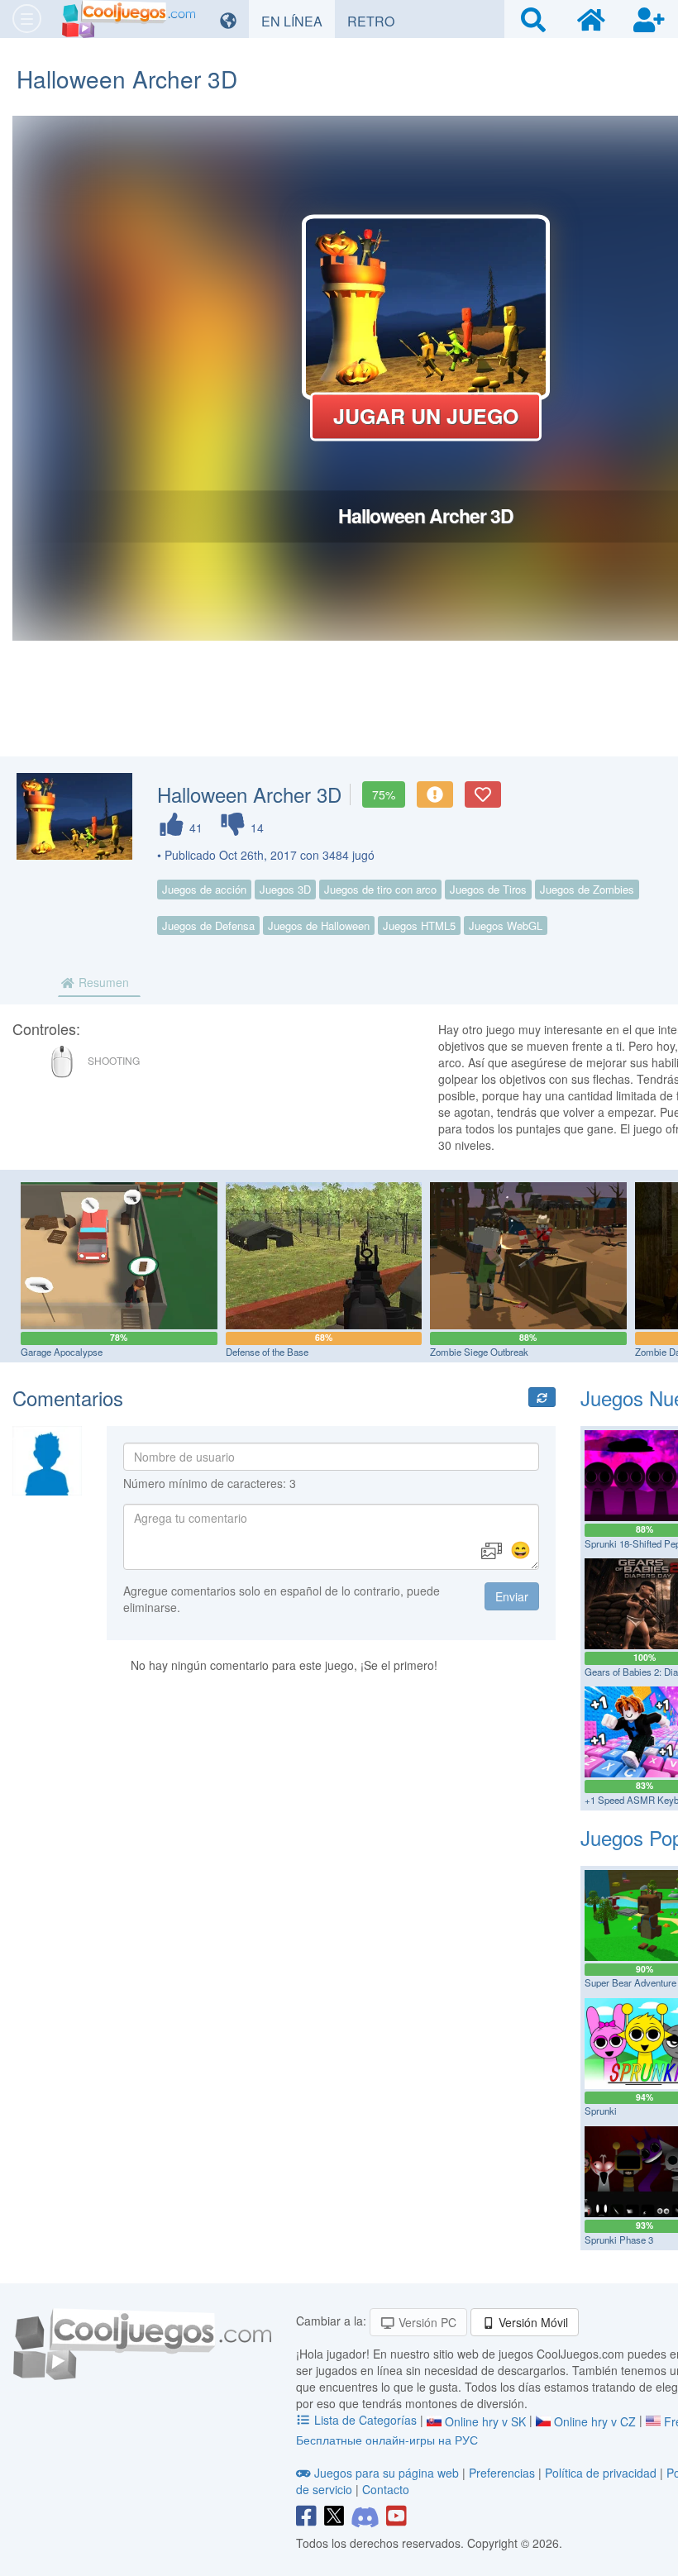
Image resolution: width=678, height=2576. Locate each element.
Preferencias (504, 2473)
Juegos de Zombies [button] (587, 889)
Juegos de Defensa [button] (208, 925)
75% (384, 794)
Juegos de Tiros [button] (488, 889)
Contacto (386, 2489)
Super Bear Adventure (630, 1982)
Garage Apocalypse (62, 1352)
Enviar (512, 1596)
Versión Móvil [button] (532, 2322)
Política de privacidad (601, 2473)
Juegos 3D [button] (285, 889)
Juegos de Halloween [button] (319, 925)
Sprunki (601, 2111)
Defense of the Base (267, 1352)
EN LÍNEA (298, 21)
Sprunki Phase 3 (619, 2240)
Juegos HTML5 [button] (419, 925)
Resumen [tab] (102, 982)
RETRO (377, 21)
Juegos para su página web (387, 2473)
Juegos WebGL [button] (506, 925)
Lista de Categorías (365, 2420)
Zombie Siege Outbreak (479, 1352)
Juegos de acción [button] (204, 889)
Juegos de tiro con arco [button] (380, 889)
